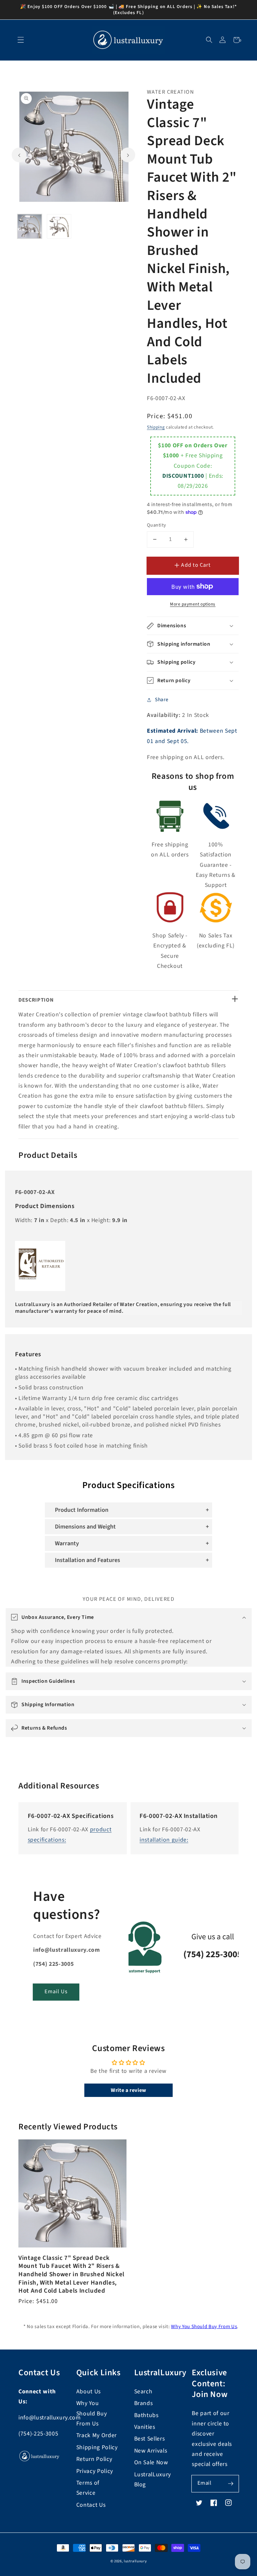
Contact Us (91, 2505)
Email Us (56, 1992)
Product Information (82, 1510)
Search (143, 2391)
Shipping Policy (97, 2447)
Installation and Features (88, 1560)
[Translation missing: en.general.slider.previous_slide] (19, 155)
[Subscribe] (231, 2483)
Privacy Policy (95, 2471)
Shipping (156, 427)
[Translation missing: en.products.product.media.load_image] (30, 226)
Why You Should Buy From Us (204, 2327)
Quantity (157, 525)
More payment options (193, 604)
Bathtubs (146, 2415)
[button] (209, 40)
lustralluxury (135, 2561)
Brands (144, 2403)
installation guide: (164, 1840)
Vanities (145, 2427)
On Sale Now (151, 2462)
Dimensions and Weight (85, 1527)
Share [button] (162, 700)
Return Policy (94, 2459)
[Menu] (21, 40)
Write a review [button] (128, 2090)
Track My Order (97, 2435)
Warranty (67, 1543)
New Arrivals (151, 2451)
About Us (89, 2391)
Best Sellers (150, 2439)
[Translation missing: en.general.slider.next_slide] (128, 155)
